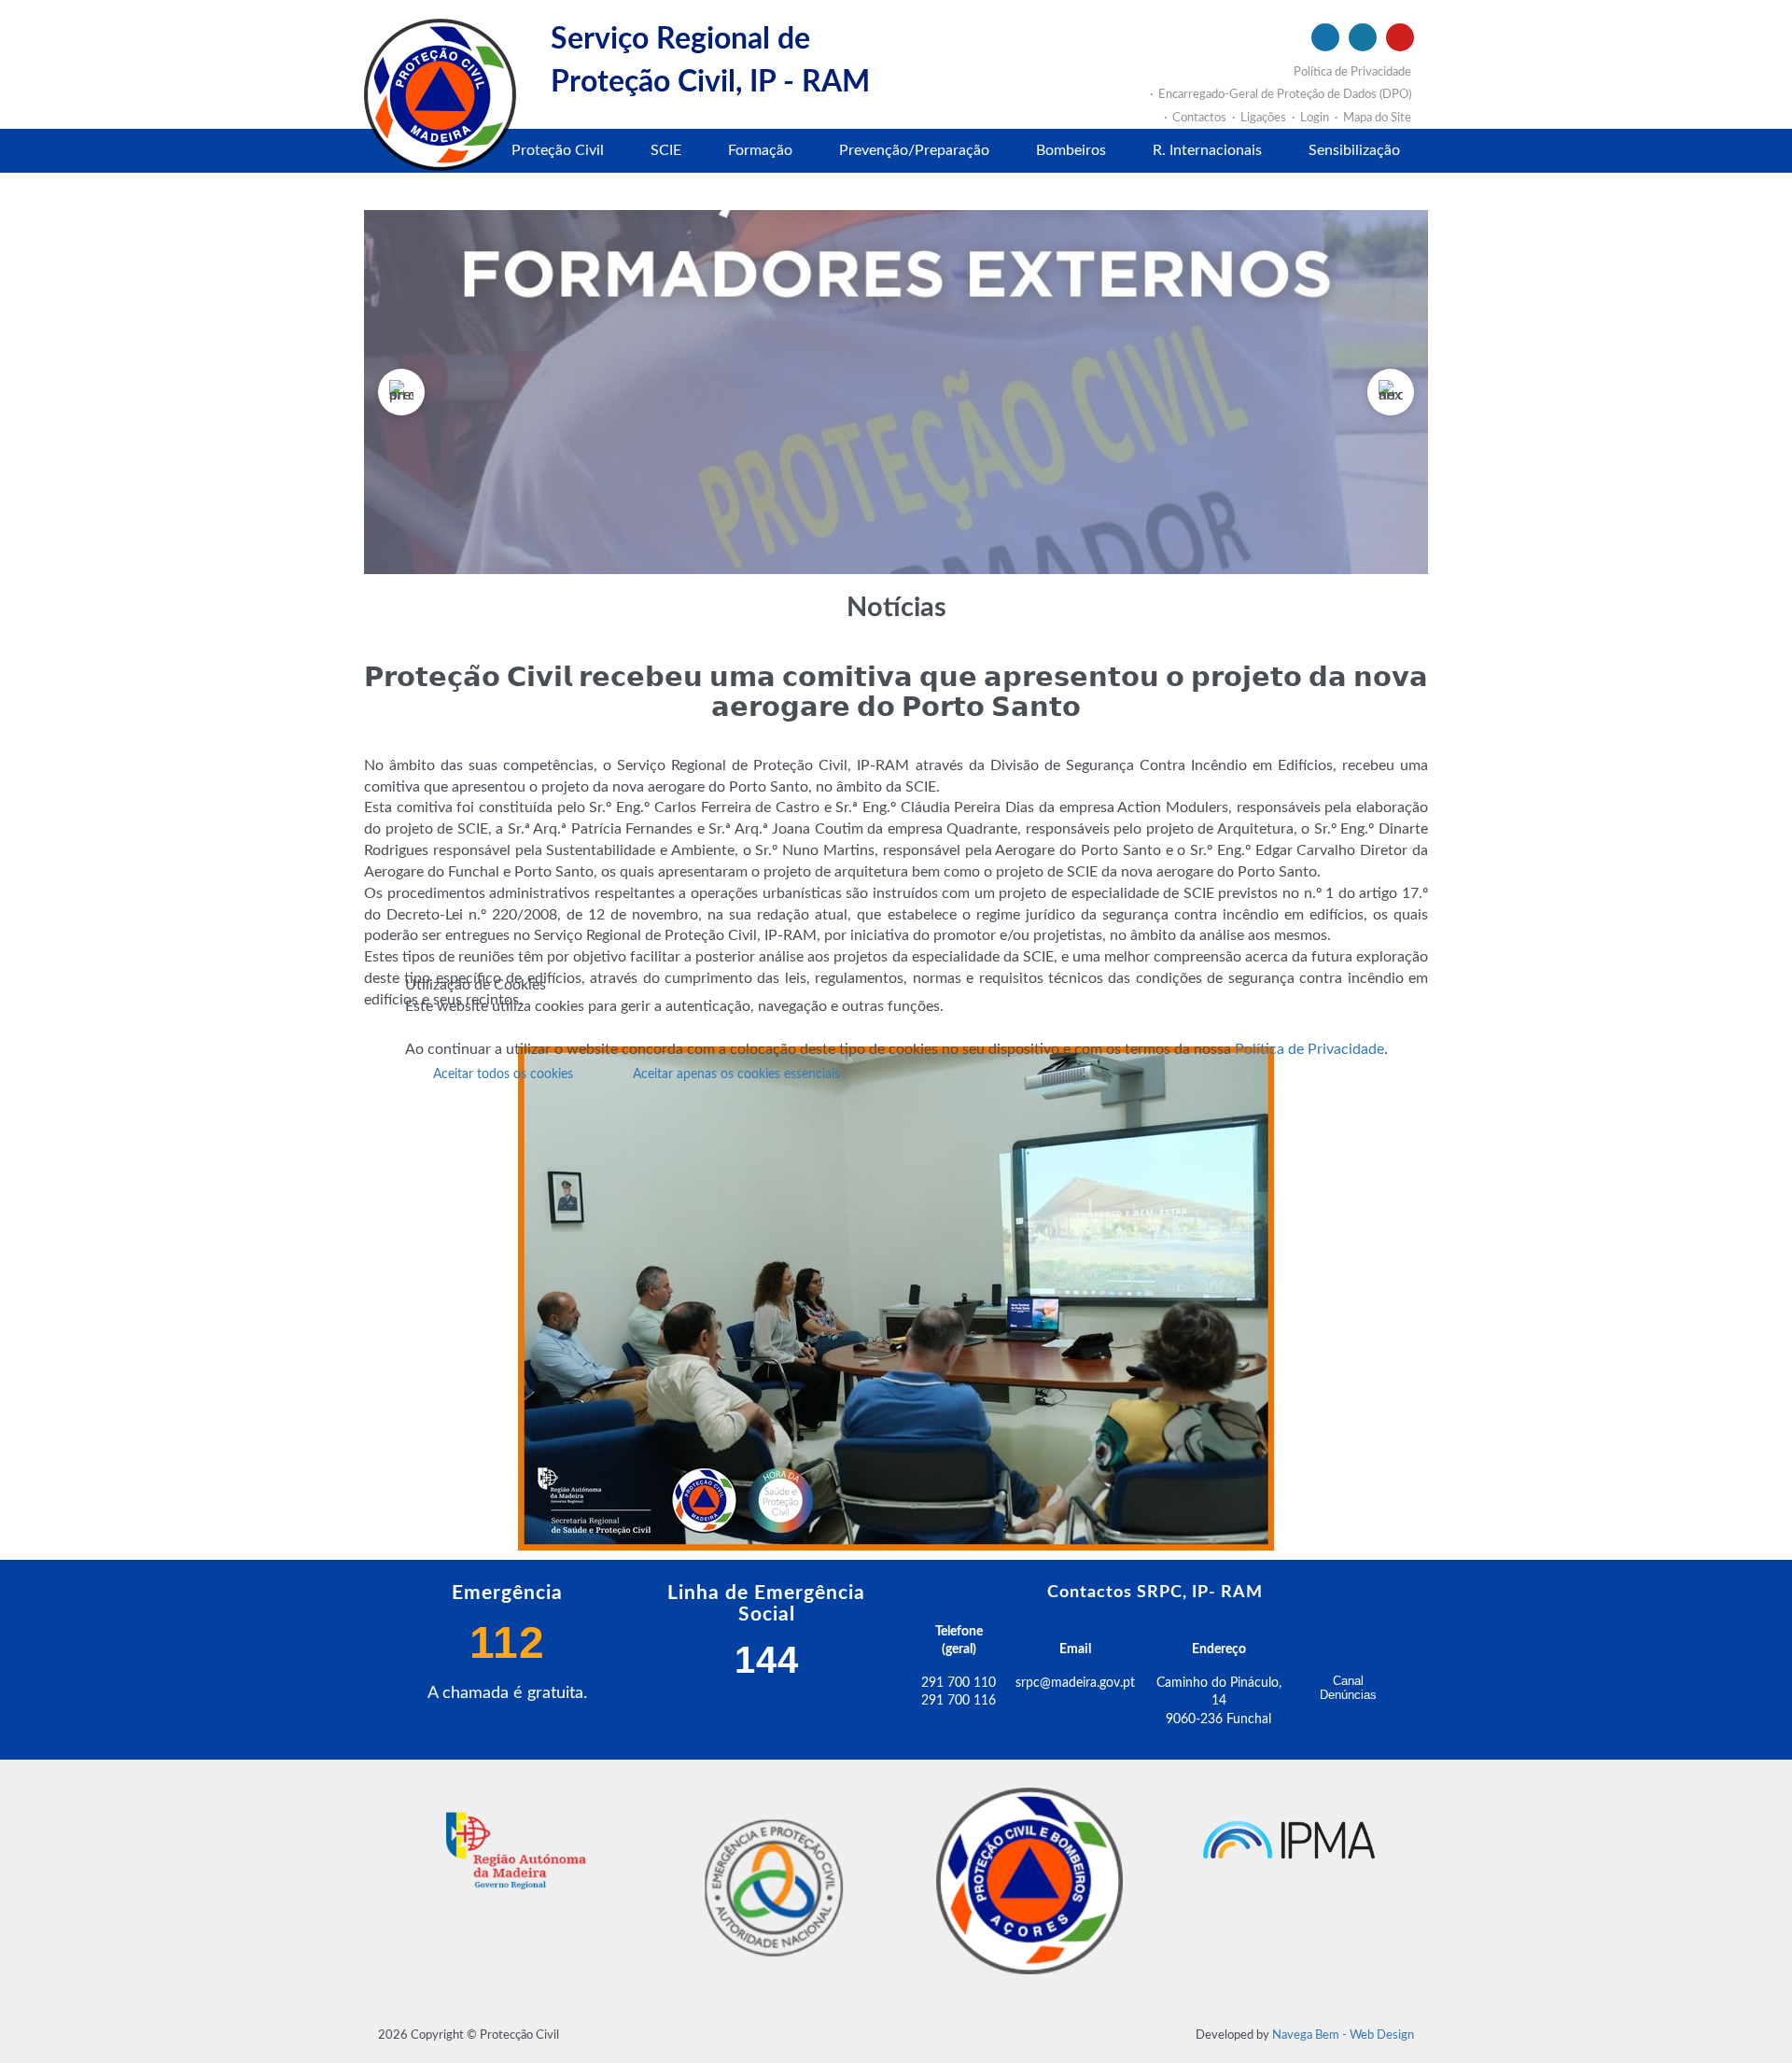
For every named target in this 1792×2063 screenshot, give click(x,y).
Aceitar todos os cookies (503, 1074)
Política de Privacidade (1309, 1049)
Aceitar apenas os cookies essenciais (736, 1074)
